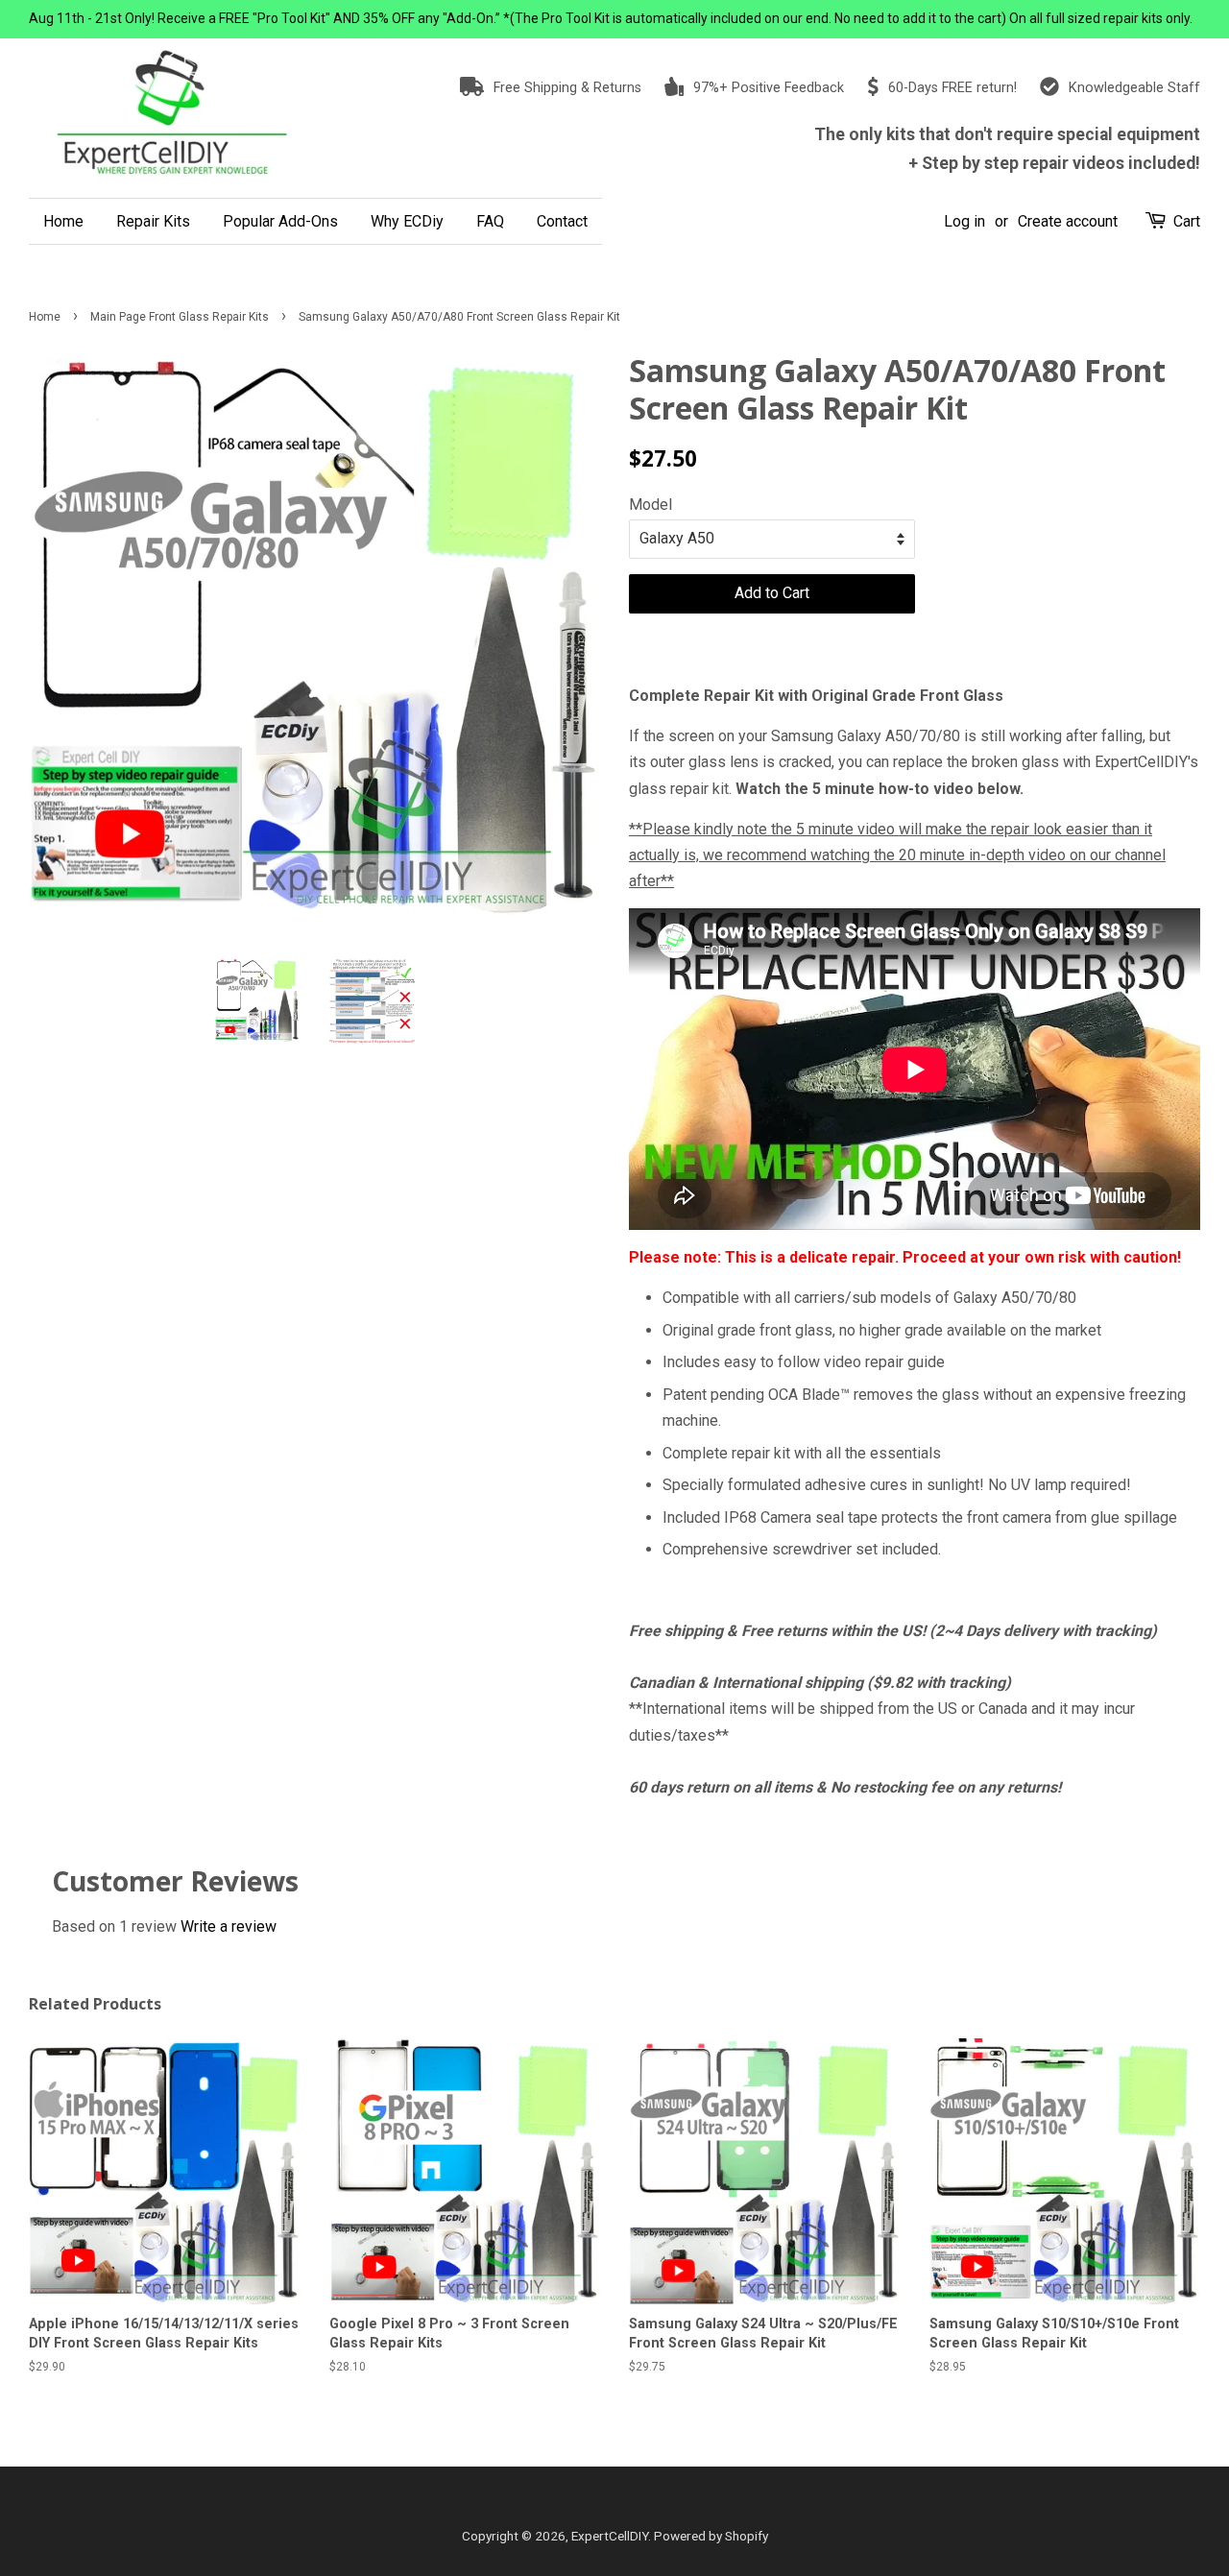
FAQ (490, 221)
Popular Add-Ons (280, 221)
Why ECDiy (407, 221)
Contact (562, 221)
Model (651, 505)
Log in (964, 221)
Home (63, 221)
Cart (1187, 221)
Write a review (229, 1926)
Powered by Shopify (711, 2536)
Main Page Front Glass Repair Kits (180, 317)
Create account (1068, 221)
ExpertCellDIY (610, 2536)
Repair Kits (153, 221)
